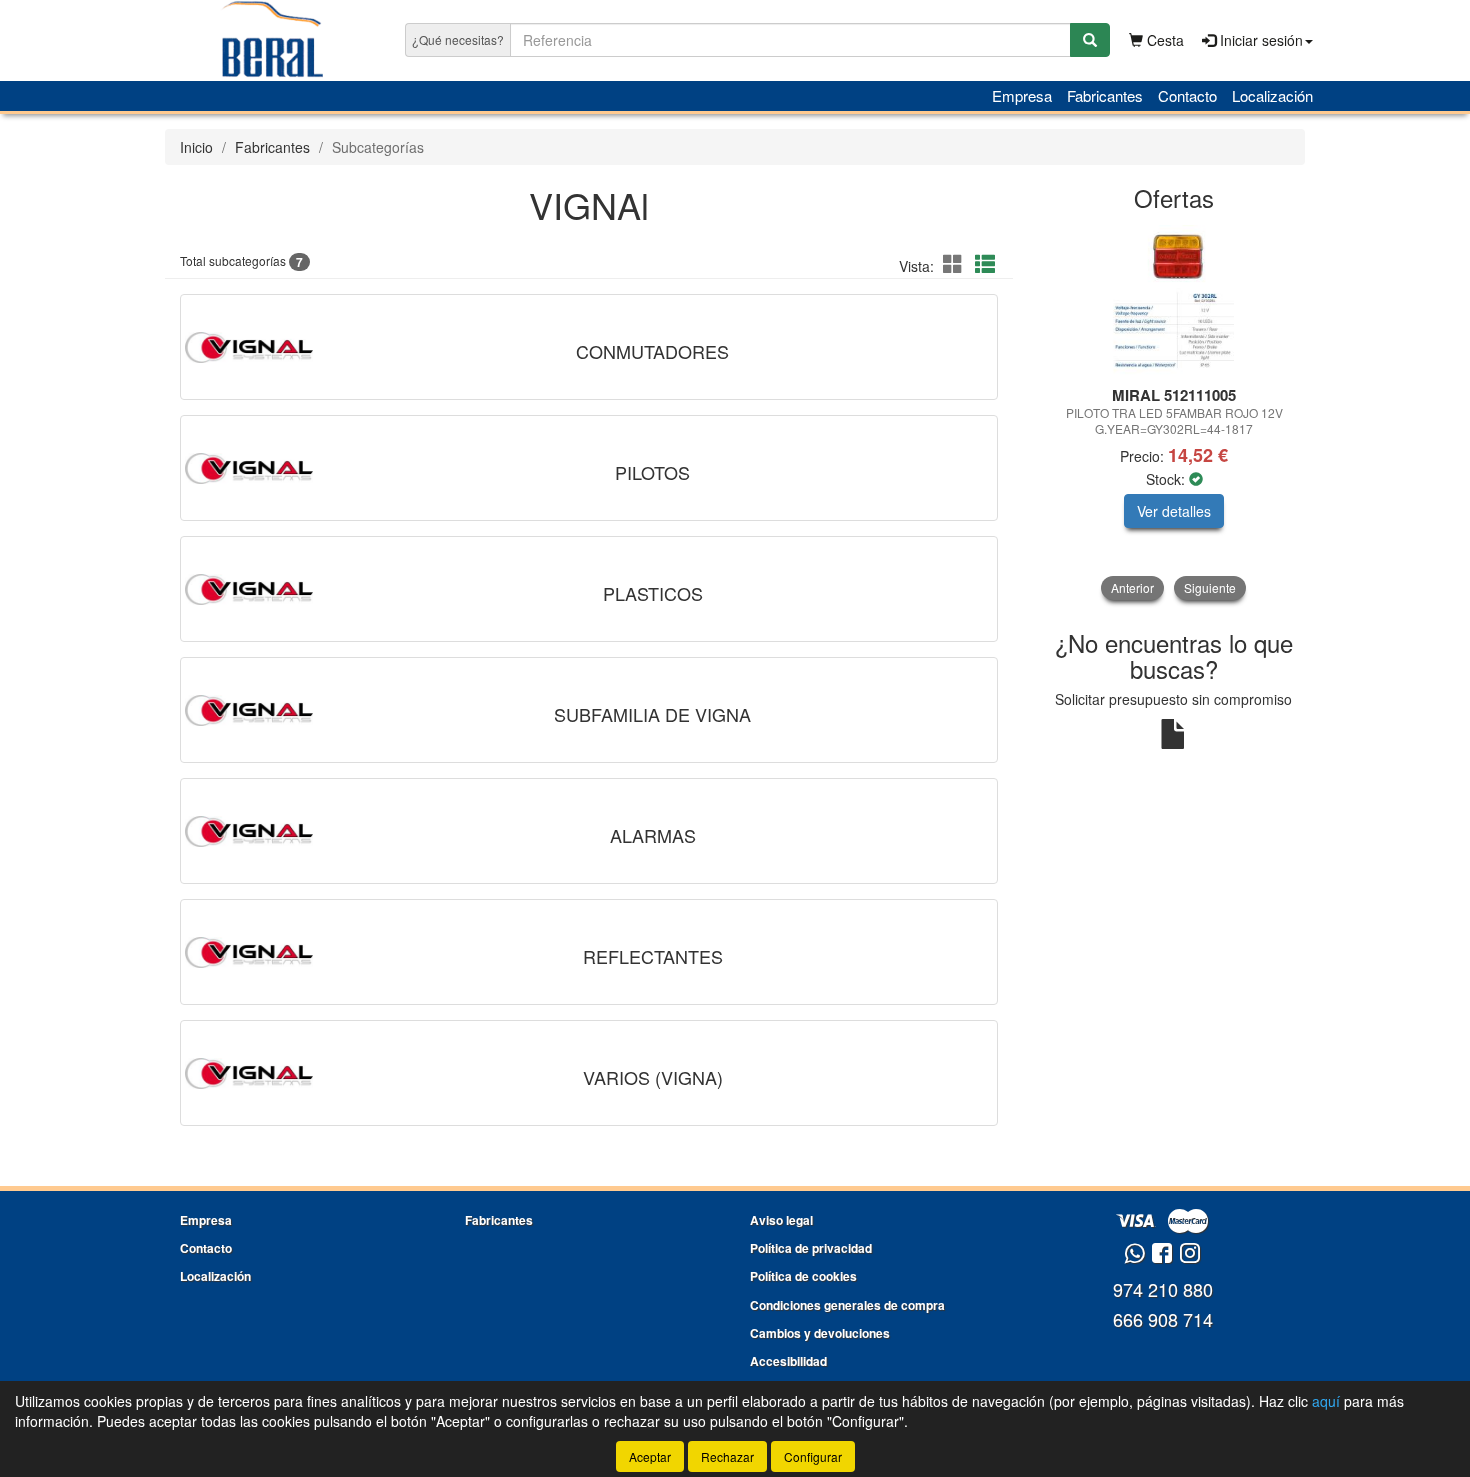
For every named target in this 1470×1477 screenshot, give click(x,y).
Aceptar (650, 1456)
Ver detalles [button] (1174, 511)
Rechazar (727, 1456)
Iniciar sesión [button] (1259, 40)
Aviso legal (781, 1220)
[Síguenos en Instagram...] (1190, 1254)
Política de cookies (803, 1276)
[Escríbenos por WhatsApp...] (1134, 1254)
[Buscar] (1090, 40)
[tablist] (1174, 412)
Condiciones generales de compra (847, 1305)
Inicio (196, 147)
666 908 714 (1163, 1319)
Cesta (1163, 40)
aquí (1326, 1401)
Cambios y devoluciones (820, 1333)
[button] (956, 263)
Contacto (1187, 95)
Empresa (1022, 95)
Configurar (813, 1456)
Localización (1272, 95)
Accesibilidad (788, 1361)
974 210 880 (1163, 1289)
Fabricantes (1105, 95)
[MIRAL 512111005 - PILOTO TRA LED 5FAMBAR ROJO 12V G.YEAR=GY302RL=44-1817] (1174, 300)
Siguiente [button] (1210, 587)
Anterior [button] (1132, 587)
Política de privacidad (811, 1248)
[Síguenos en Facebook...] (1162, 1254)
